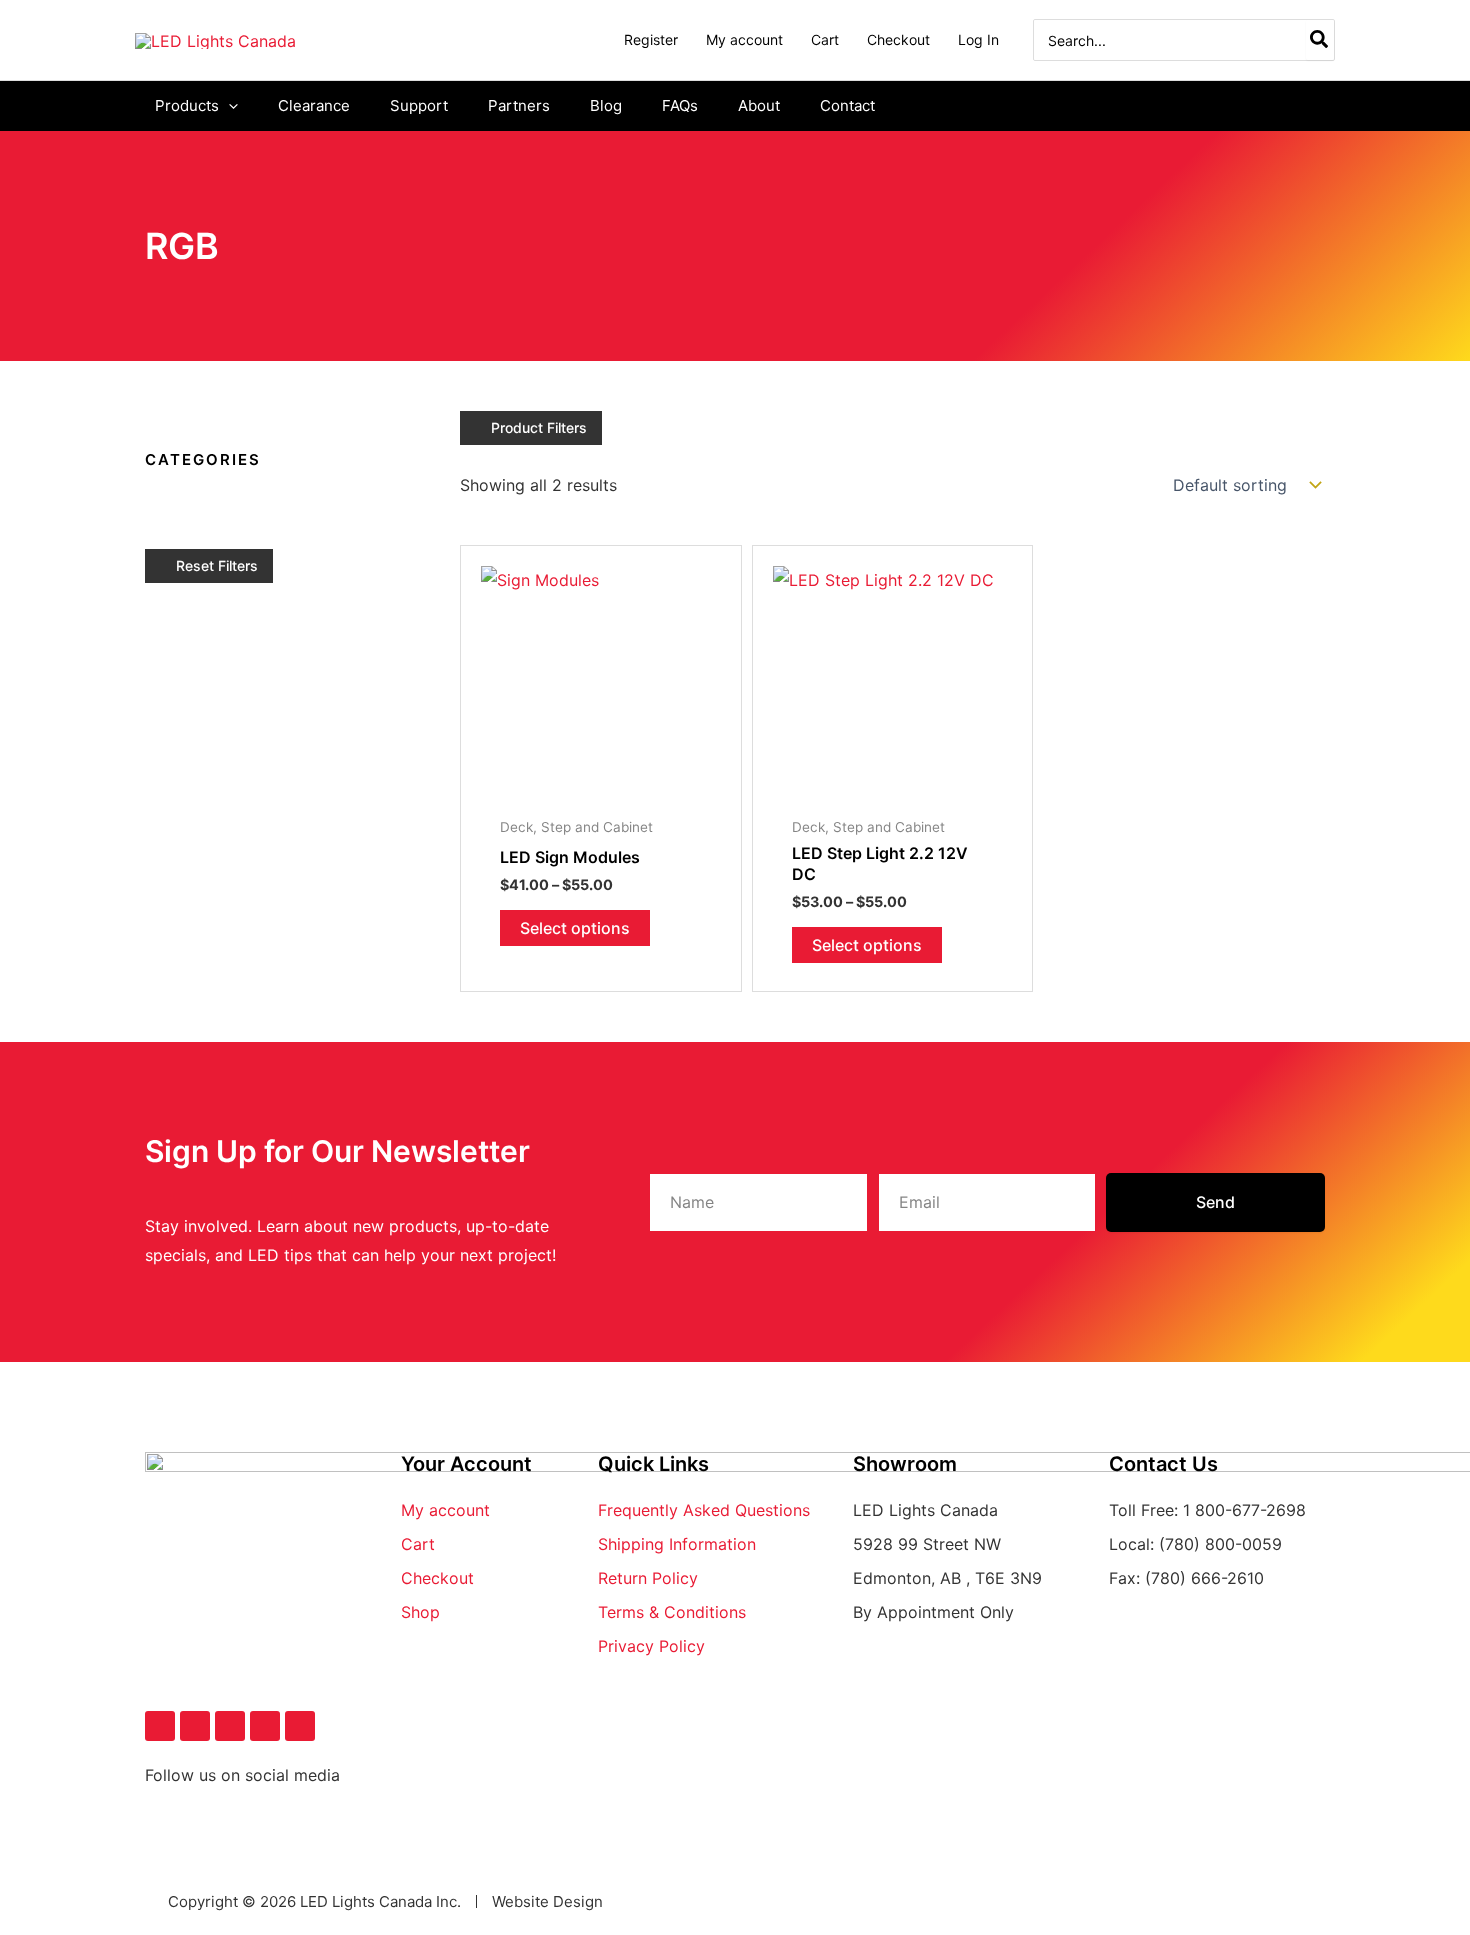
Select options (575, 928)
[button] (228, 106)
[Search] (1320, 40)
